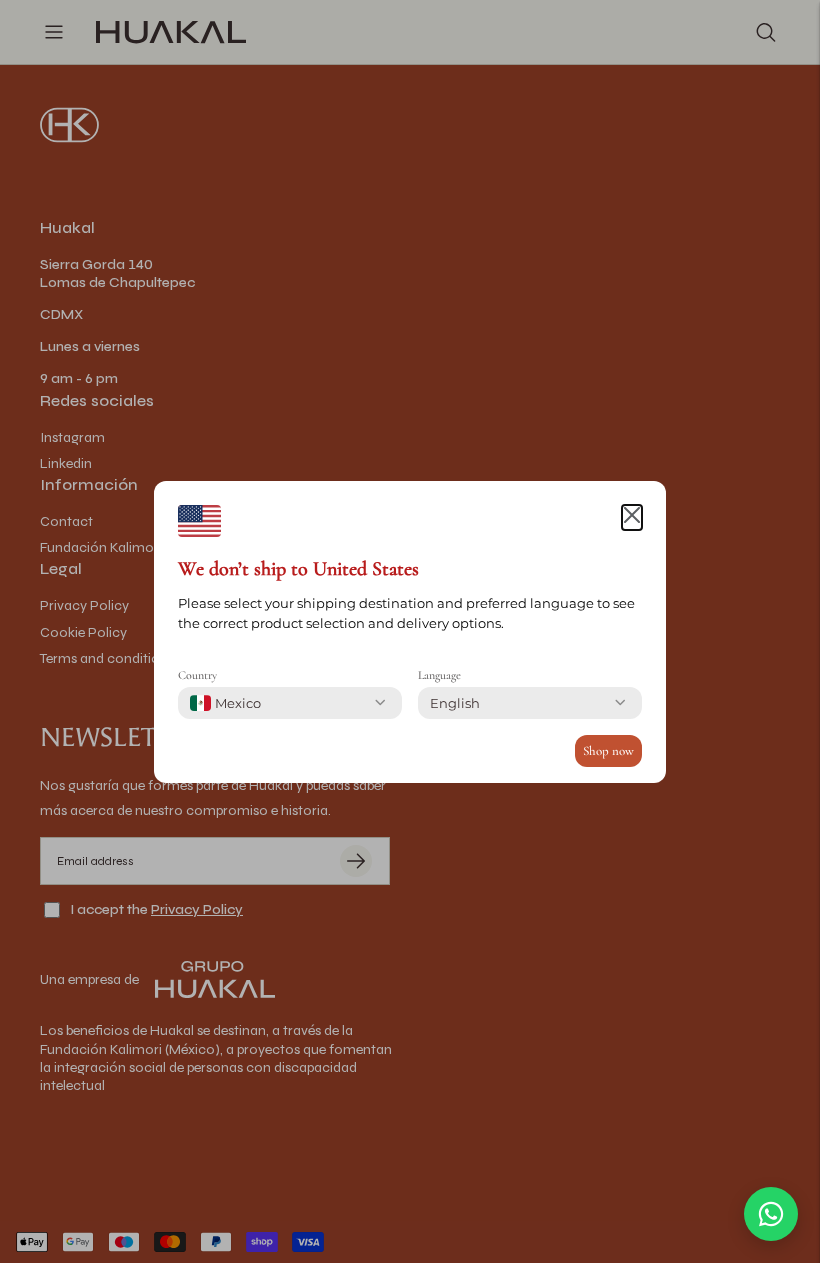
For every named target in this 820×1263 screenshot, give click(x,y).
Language (439, 675)
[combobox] (225, 703)
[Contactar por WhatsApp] (771, 1214)
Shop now (608, 751)
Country (197, 675)
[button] (632, 518)
